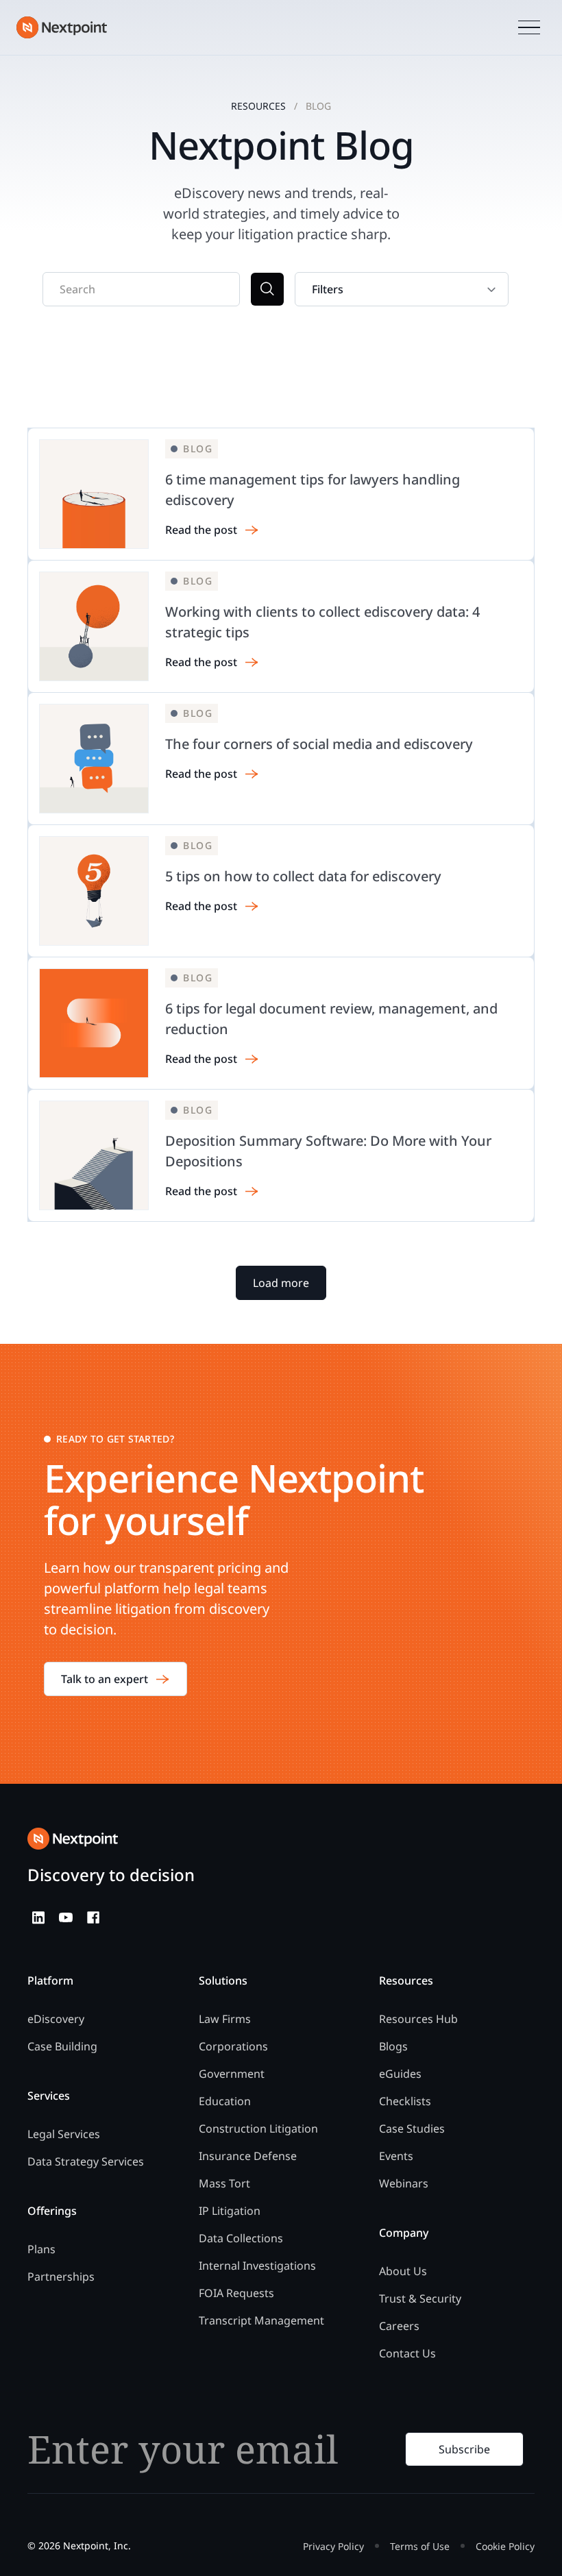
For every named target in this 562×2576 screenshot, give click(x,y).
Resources (258, 106)
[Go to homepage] (73, 1839)
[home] (62, 27)
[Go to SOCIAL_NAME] (38, 1917)
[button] (529, 28)
